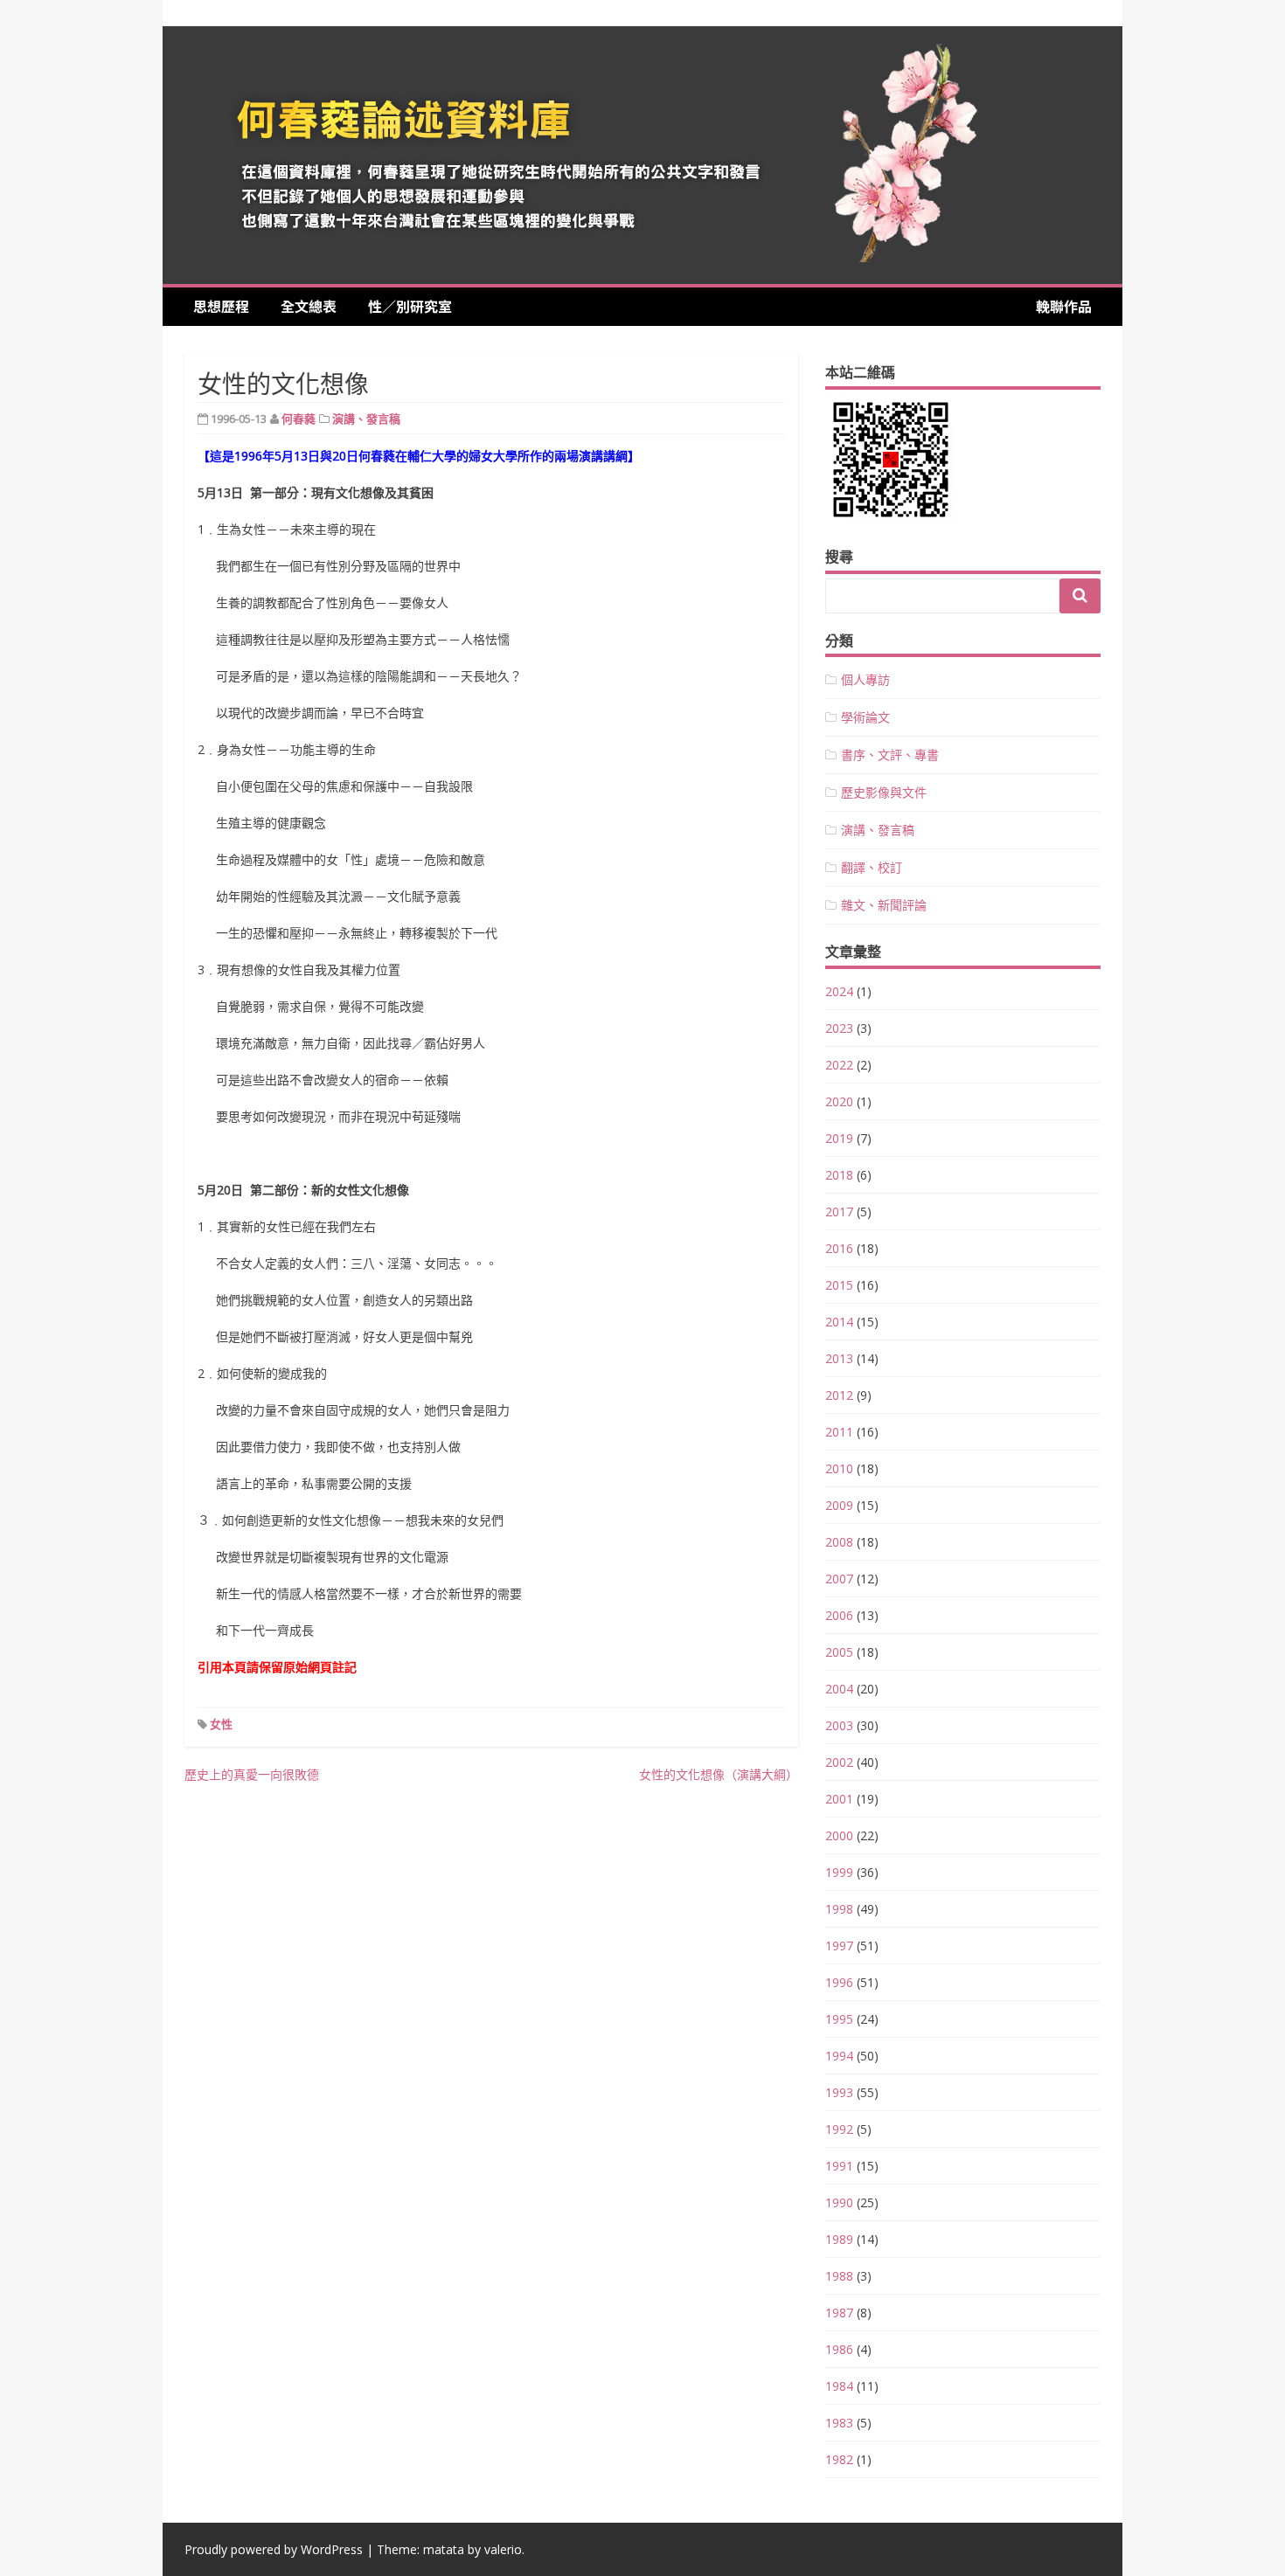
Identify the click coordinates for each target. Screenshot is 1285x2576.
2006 (839, 1615)
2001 (839, 1799)
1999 (839, 1872)
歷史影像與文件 (884, 792)
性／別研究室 (410, 306)
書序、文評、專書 (890, 755)
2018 (839, 1175)
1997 (839, 1946)
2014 (839, 1322)
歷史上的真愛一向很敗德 (252, 1774)
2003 (839, 1725)
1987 (839, 2313)
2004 (839, 1689)
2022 (839, 1065)
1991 (839, 2166)
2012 (839, 1395)
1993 (839, 2092)
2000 (839, 1835)
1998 (839, 1909)
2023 (839, 1028)
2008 (839, 1542)
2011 (839, 1432)
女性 (221, 1724)
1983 (839, 2423)
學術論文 (865, 717)
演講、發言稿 (366, 419)
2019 (839, 1138)
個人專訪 (865, 679)
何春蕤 (299, 419)
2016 (839, 1248)
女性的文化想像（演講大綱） (719, 1774)
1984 (839, 2386)
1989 (839, 2239)
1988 (839, 2276)
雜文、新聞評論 (884, 905)
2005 (839, 1652)
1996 (839, 1982)
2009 (839, 1505)
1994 (839, 2056)
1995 (839, 2019)
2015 (839, 1285)
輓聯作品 (1064, 306)
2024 (839, 991)
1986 (839, 2349)
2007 (839, 1579)
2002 (839, 1762)
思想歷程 (228, 306)
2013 (839, 1358)
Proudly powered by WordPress (274, 2549)
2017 (839, 1212)
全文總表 (316, 306)
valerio (503, 2549)
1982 (839, 2459)
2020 (839, 1101)
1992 (839, 2129)
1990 (839, 2202)
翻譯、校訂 (872, 867)
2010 (839, 1468)
